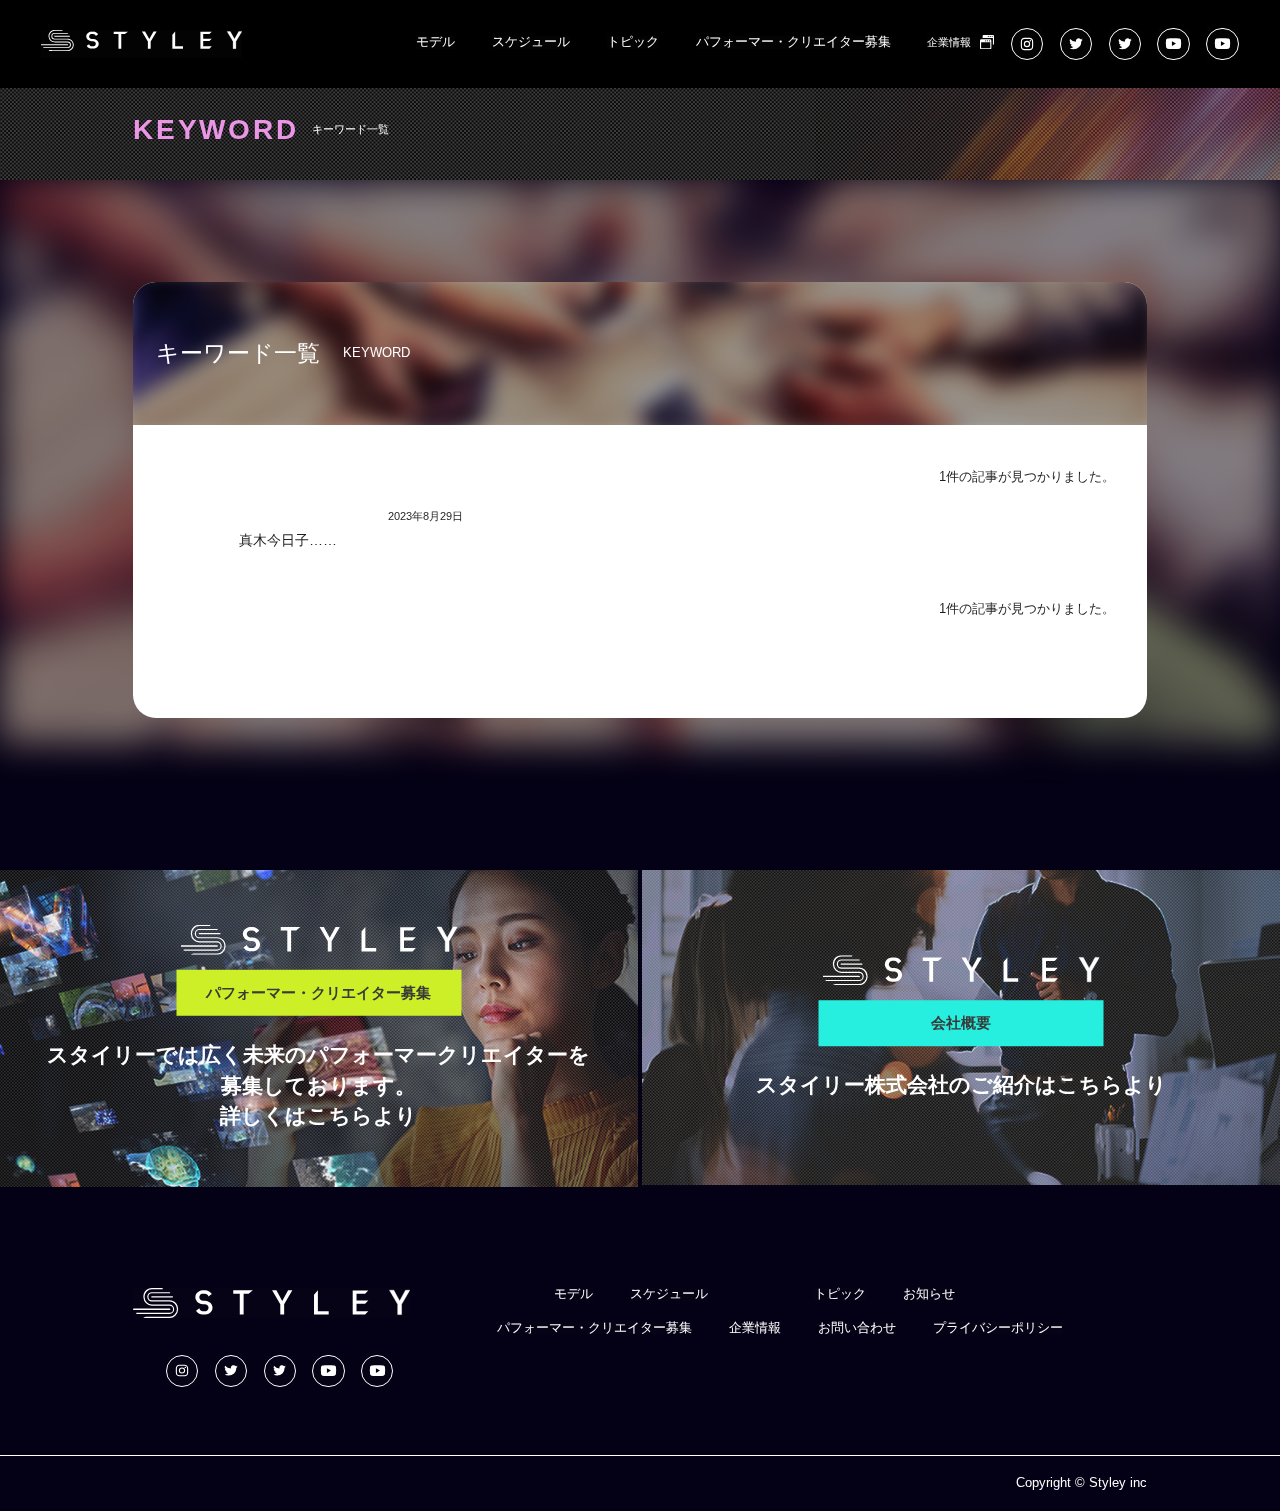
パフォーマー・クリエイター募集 (793, 42)
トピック (633, 42)
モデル (435, 42)
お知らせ (929, 1294)
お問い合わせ (857, 1328)
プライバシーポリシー (998, 1328)
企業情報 (949, 42)
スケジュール (531, 42)
